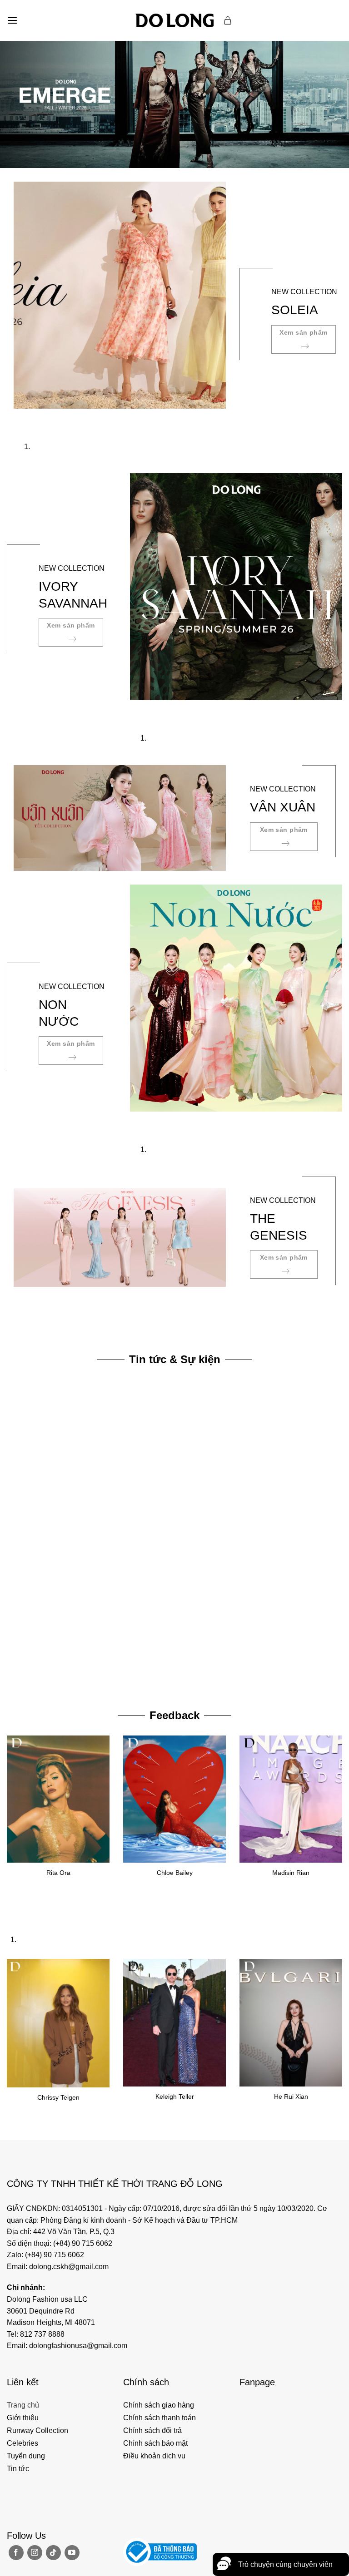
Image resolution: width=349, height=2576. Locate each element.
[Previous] (22, 418)
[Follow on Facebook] (16, 2553)
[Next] (47, 418)
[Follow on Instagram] (35, 2553)
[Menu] (12, 20)
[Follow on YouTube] (72, 2553)
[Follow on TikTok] (53, 2553)
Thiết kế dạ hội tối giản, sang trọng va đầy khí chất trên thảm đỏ (95, 1673)
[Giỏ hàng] (228, 20)
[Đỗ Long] (174, 20)
